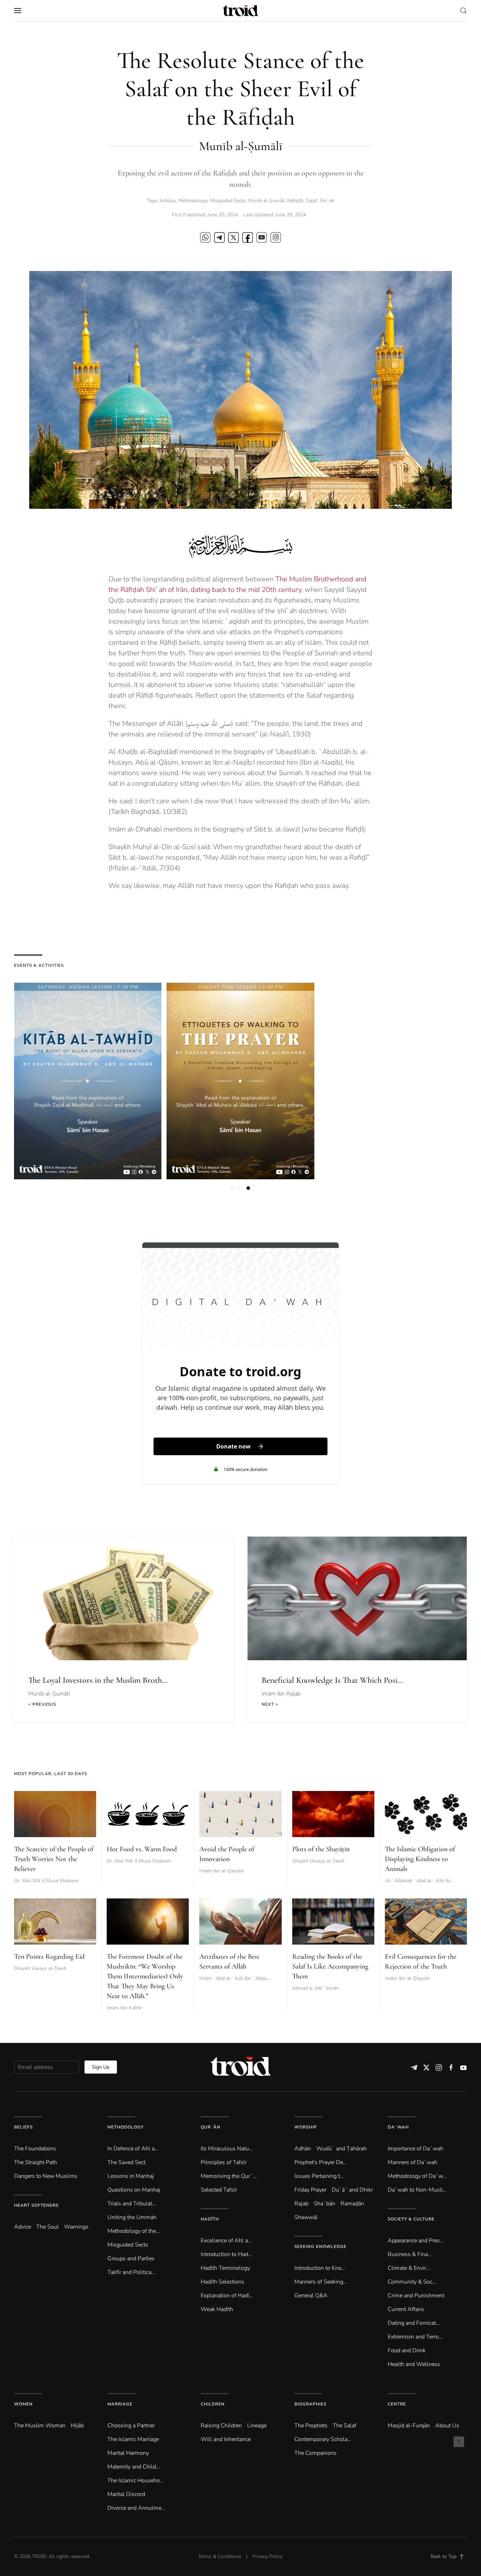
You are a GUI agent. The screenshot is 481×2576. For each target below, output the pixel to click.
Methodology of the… (134, 2231)
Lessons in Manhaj (131, 2176)
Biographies (310, 2404)
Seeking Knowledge (320, 2247)
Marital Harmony (128, 2453)
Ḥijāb (77, 2426)
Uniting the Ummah (132, 2217)
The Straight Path (36, 2162)
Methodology (193, 201)
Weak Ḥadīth (217, 2309)
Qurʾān (211, 2127)
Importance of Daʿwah (416, 2149)
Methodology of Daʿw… (417, 2176)
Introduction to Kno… (320, 2268)
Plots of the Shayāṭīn (321, 1849)
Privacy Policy (267, 2556)
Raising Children (221, 2426)
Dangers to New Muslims (46, 2176)
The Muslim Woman (40, 2426)
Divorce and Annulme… (136, 2508)
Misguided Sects (228, 201)
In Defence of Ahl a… (133, 2149)
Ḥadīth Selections (223, 2282)
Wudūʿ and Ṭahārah (341, 2149)
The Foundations (35, 2149)
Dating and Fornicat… (414, 2323)
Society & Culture (411, 2219)
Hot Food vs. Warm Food (142, 1849)
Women (23, 2404)
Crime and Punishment (416, 2296)
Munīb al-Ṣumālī (266, 201)
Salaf (312, 201)
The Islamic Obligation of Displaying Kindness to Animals (420, 1859)
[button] (18, 11)
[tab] (233, 1188)
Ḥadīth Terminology (225, 2268)
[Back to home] (241, 11)
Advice (23, 2227)
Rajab (301, 2204)
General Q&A (311, 2296)
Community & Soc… (412, 2282)
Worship (306, 2127)
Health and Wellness (414, 2364)
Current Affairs (406, 2309)
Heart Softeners (36, 2205)
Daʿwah (398, 2127)
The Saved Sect (126, 2162)
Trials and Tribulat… (132, 2204)
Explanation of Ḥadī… (227, 2296)
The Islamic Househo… (136, 2481)
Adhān (303, 2149)
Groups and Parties (131, 2259)
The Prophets (311, 2426)
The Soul (48, 2227)
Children (213, 2404)
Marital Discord (126, 2494)
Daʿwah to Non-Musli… (417, 2190)
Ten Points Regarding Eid (49, 1957)
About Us (447, 2426)
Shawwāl (306, 2217)
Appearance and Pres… (416, 2241)
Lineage (257, 2426)
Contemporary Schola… (323, 2439)
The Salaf (345, 2426)
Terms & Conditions (220, 2556)
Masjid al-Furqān (409, 2426)
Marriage (120, 2404)
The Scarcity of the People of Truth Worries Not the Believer (54, 1859)
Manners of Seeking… (321, 2282)
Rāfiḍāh (295, 201)
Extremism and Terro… (415, 2337)
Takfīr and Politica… (131, 2272)
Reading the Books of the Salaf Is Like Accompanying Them (330, 1966)
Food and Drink (407, 2350)
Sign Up (101, 2067)
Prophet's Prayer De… (321, 2162)
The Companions (316, 2453)
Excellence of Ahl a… (226, 2241)
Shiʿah (327, 201)
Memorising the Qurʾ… (229, 2176)
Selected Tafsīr (219, 2190)
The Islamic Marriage (133, 2439)
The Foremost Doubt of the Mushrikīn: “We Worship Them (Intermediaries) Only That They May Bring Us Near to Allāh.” (145, 1976)
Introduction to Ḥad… (226, 2254)
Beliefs (23, 2127)
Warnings (76, 2227)
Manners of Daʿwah (413, 2162)
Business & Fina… (410, 2254)
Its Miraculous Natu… (227, 2149)
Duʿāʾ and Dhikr (352, 2190)
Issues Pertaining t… (319, 2176)
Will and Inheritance (226, 2439)
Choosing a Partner (131, 2426)
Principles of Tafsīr (224, 2162)
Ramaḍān (352, 2204)
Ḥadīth (210, 2219)
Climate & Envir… (409, 2268)
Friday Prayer (310, 2190)
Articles (168, 201)
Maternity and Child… (134, 2467)
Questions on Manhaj (134, 2190)
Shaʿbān (324, 2204)
